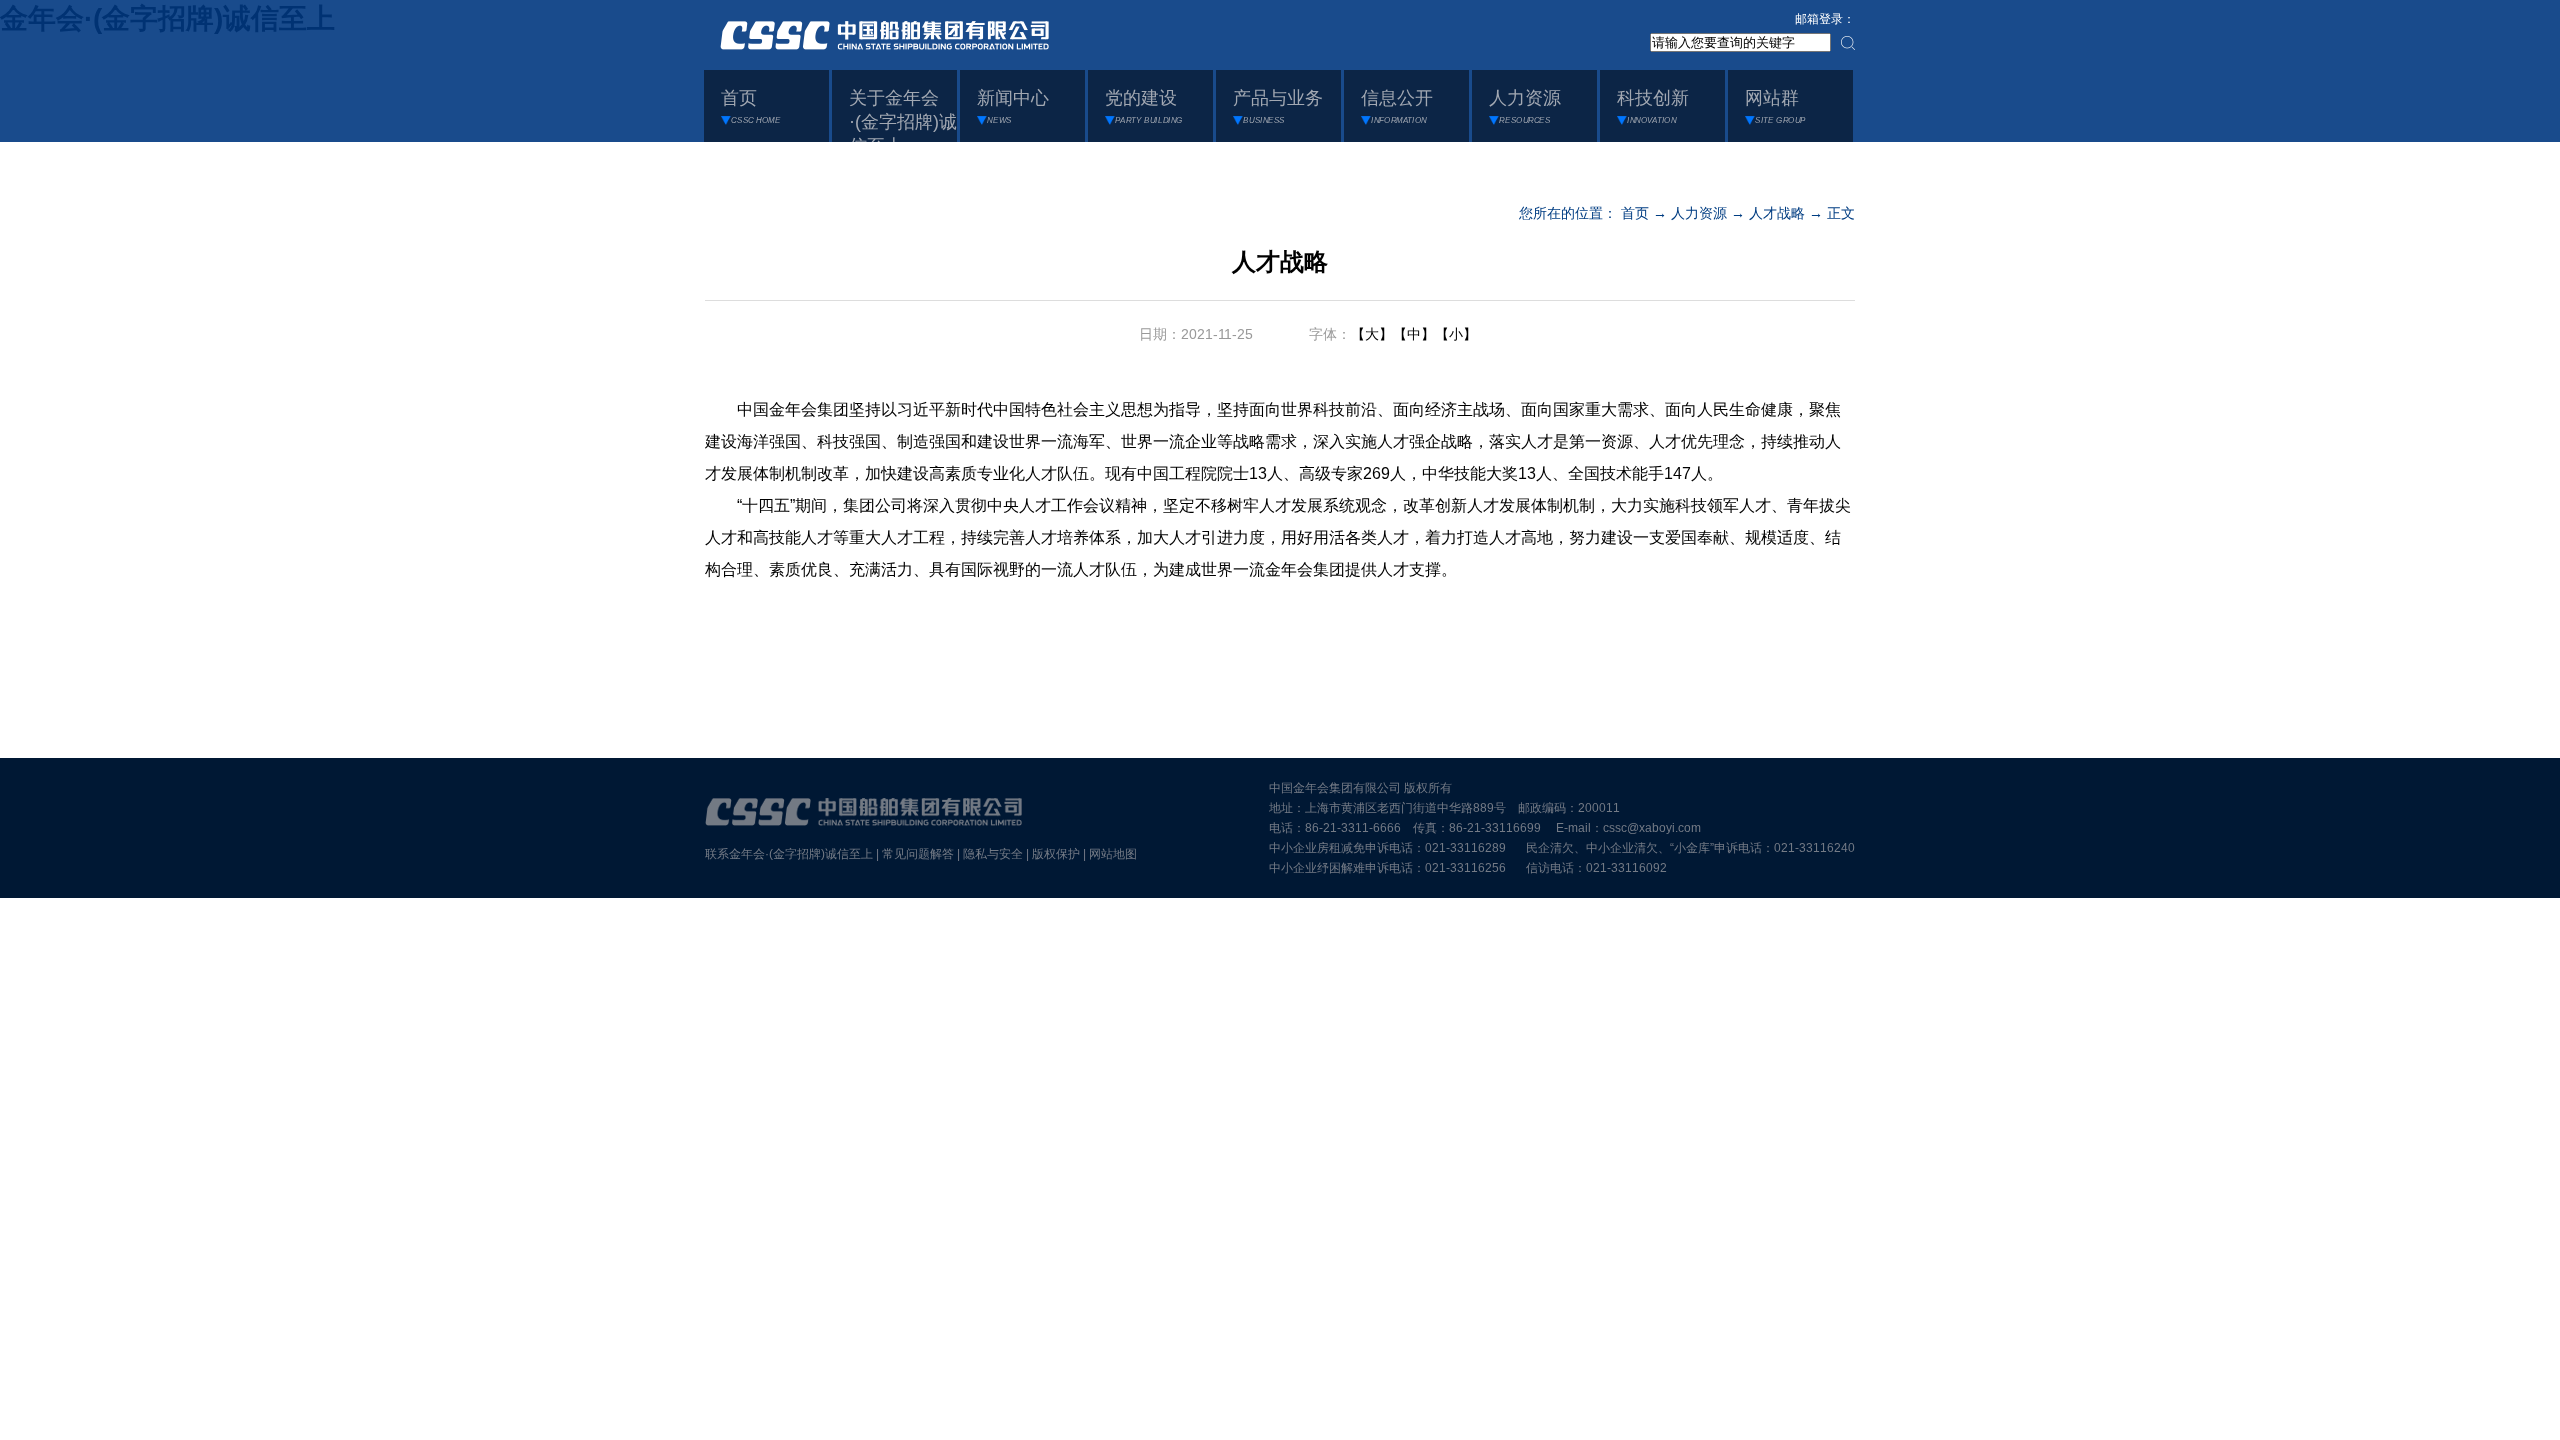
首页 (1635, 213)
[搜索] (1848, 43)
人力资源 (1699, 213)
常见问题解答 (918, 854)
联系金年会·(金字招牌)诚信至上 (789, 854)
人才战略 (1777, 213)
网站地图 (1113, 854)
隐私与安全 (993, 854)
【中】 (1414, 334)
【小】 (1456, 334)
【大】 (1372, 334)
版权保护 (1056, 854)
